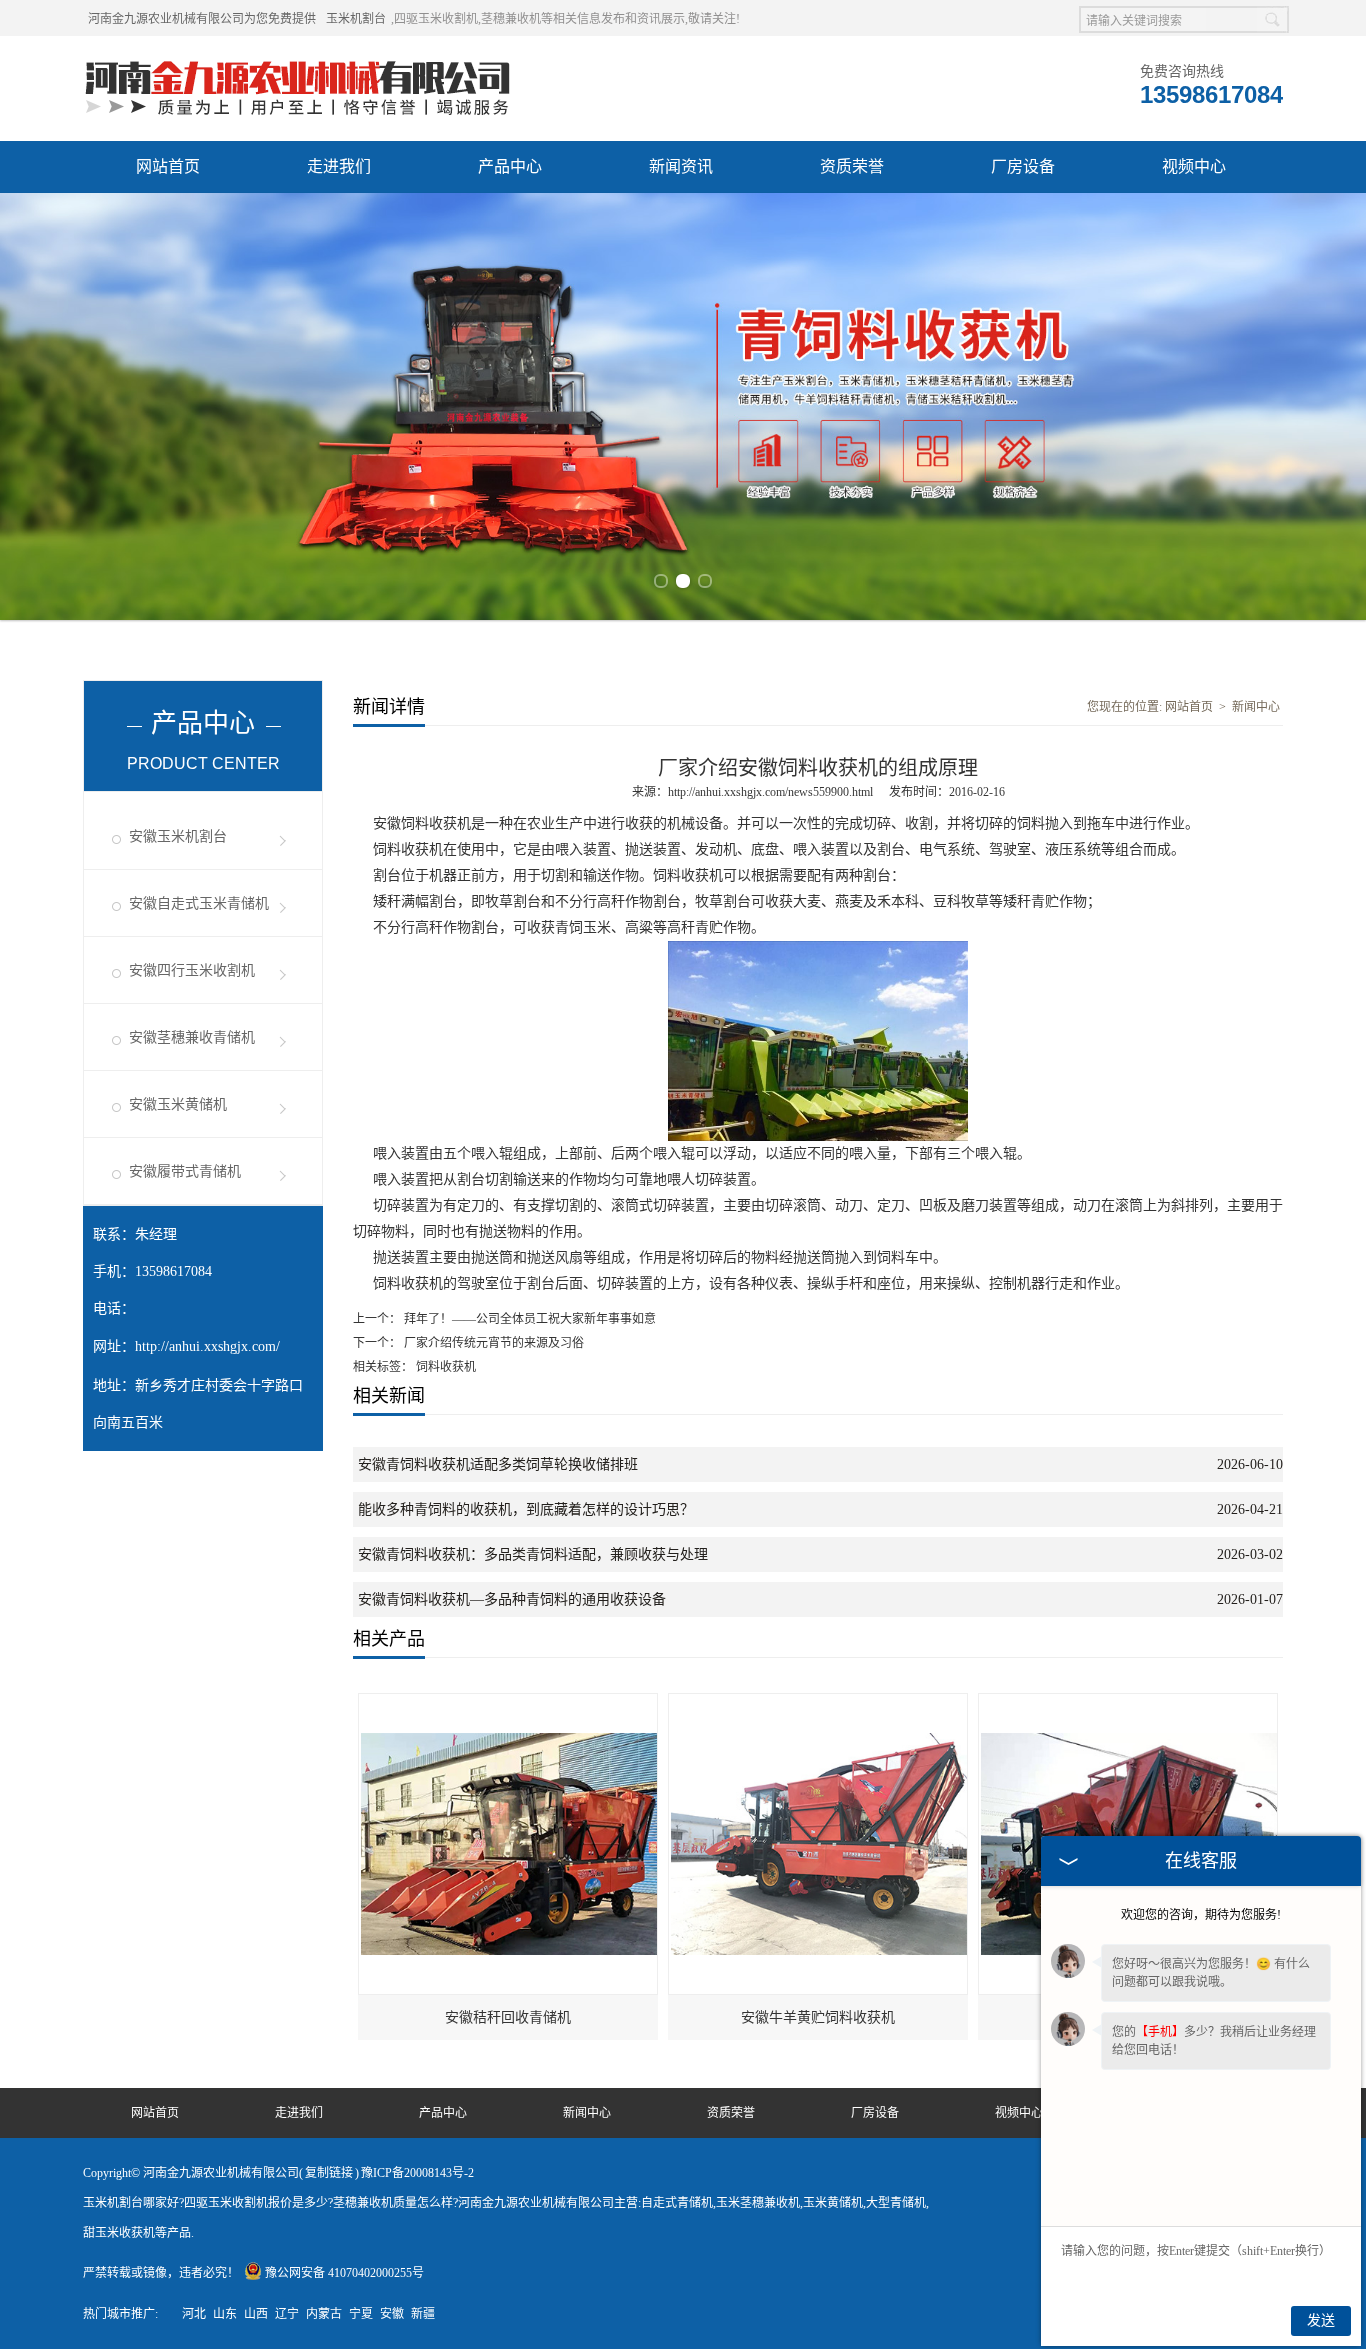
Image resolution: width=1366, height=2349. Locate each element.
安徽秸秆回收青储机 (508, 2017)
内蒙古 (324, 2314)
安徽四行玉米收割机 (192, 970)
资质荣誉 (852, 166)
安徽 (392, 2314)
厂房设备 (1023, 166)
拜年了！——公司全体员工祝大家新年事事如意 (528, 1319)
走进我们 (339, 166)
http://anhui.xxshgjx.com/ (207, 1346)
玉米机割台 (356, 19)
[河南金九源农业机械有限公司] (298, 61)
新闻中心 (1256, 707)
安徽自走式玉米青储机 (199, 903)
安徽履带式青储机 (185, 1171)
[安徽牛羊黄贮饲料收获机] (819, 1703)
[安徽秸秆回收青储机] (509, 1703)
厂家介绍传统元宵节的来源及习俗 (492, 1343)
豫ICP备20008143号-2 (417, 2173)
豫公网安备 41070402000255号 (344, 2273)
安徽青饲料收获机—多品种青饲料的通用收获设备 (512, 1599)
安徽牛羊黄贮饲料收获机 (818, 2017)
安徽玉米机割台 (178, 836)
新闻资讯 (681, 166)
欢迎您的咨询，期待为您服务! (1201, 1915)
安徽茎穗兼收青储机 (192, 1037)
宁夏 (361, 2314)
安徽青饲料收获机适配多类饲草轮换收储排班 (498, 1464)
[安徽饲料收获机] (1129, 1703)
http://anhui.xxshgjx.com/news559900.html (770, 792)
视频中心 (1194, 166)
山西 (256, 2314)
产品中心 (510, 166)
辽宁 (287, 2314)
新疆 (423, 2314)
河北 (194, 2314)
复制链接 (329, 2173)
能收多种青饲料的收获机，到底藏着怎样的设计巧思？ (526, 1509)
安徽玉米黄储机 (178, 1104)
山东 (225, 2314)
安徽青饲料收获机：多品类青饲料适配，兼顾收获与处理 (533, 1554)
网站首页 (168, 166)
